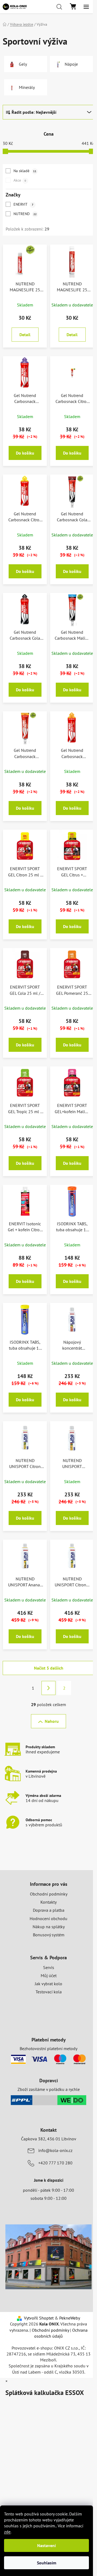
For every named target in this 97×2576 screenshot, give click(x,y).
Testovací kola (49, 1992)
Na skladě (25, 171)
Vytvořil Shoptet (39, 2318)
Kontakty (48, 1902)
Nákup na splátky (49, 1927)
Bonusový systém (49, 1935)
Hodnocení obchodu (48, 1918)
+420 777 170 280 (55, 2163)
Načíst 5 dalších (49, 1668)
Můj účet (49, 1976)
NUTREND (25, 214)
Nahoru (52, 1721)
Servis (49, 1967)
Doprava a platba (49, 1910)
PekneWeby (70, 2318)
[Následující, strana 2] (48, 1688)
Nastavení (46, 2545)
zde (7, 2532)
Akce (20, 180)
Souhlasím (47, 2563)
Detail (25, 335)
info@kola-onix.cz (55, 2150)
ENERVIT (23, 204)
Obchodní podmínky (49, 1894)
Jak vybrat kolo (48, 1984)
